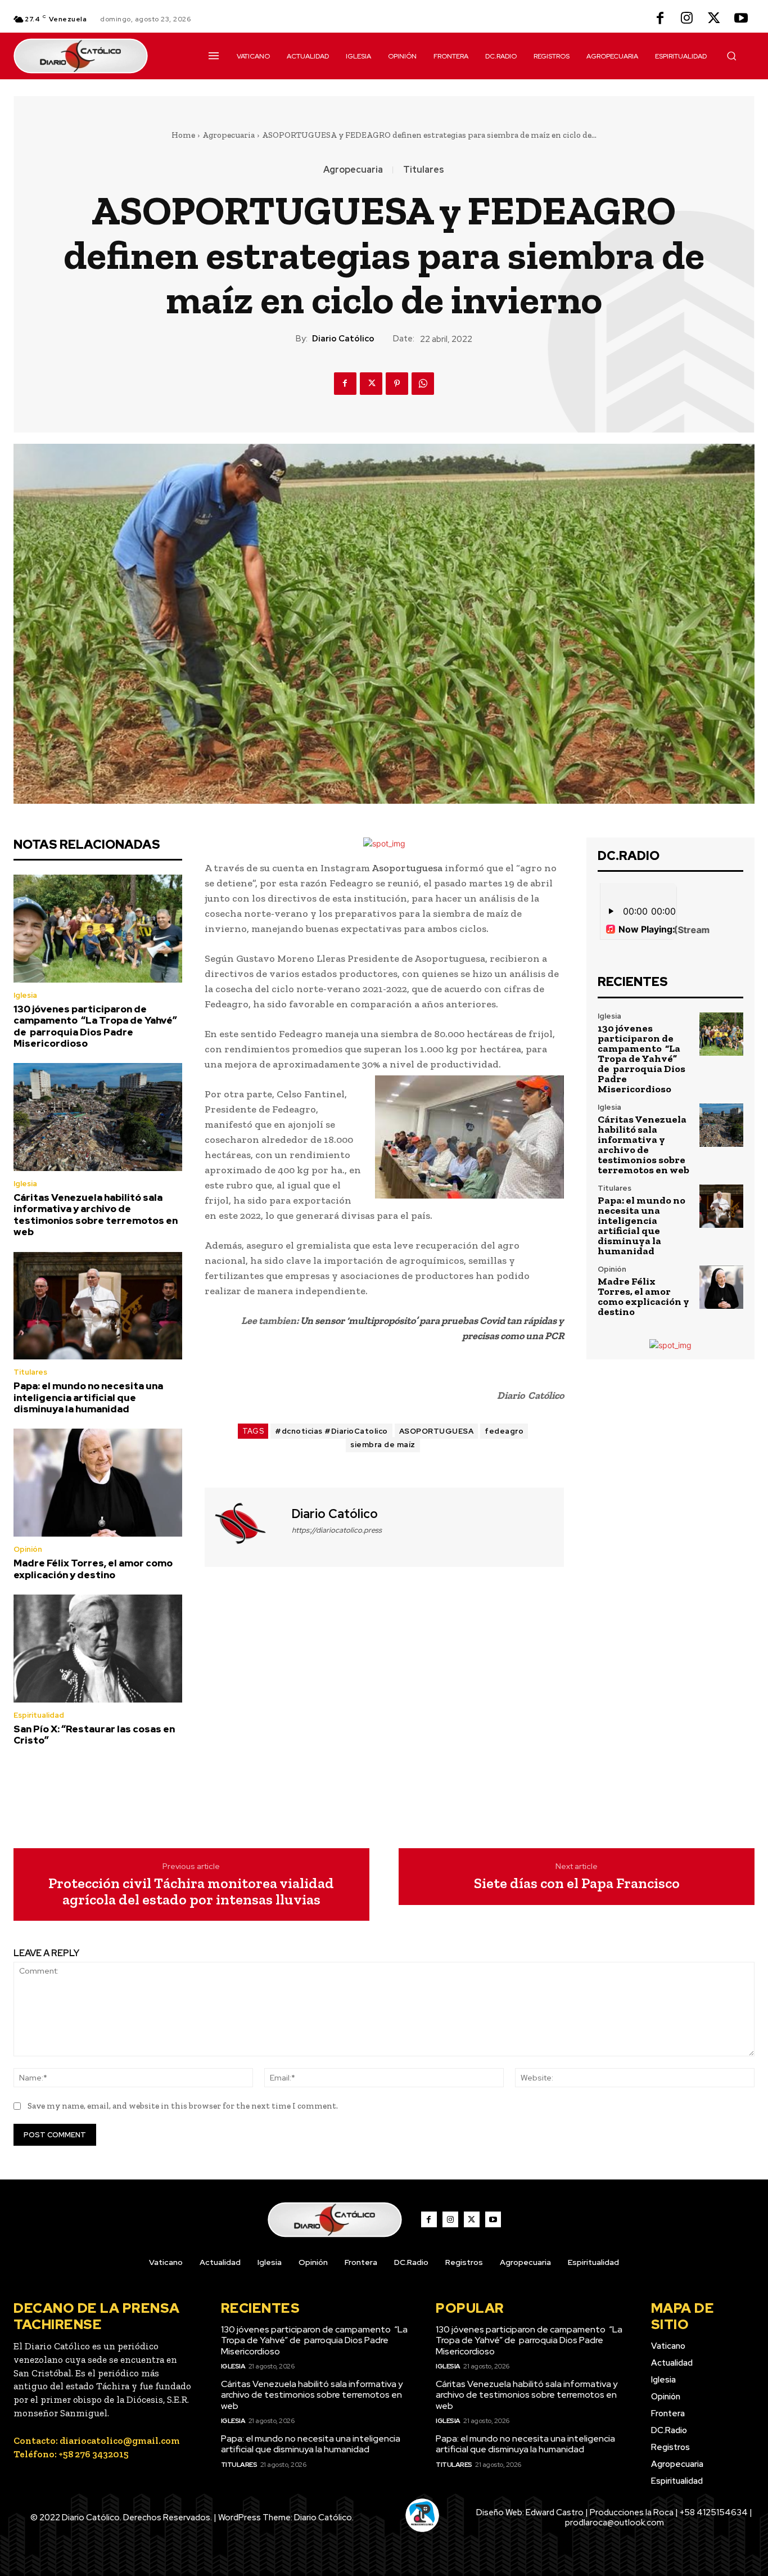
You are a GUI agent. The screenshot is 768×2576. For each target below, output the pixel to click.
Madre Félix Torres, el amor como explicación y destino (93, 1569)
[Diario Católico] (247, 1526)
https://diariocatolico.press (337, 1530)
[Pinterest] (397, 384)
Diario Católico (343, 339)
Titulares (424, 170)
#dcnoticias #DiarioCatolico (331, 1431)
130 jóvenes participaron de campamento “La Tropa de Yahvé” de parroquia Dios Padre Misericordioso (95, 1026)
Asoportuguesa (407, 868)
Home (183, 135)
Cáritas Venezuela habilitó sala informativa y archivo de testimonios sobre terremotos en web (96, 1215)
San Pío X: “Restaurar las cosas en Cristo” (94, 1735)
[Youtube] (741, 19)
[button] (731, 56)
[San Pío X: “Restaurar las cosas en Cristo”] (98, 1649)
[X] (714, 19)
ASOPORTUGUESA (437, 1431)
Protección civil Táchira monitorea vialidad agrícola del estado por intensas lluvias (191, 1891)
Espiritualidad (39, 1715)
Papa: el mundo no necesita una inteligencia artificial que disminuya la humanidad (88, 1397)
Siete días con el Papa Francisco (577, 1883)
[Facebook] (660, 19)
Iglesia (25, 995)
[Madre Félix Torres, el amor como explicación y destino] (98, 1483)
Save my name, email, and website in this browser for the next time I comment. (183, 2106)
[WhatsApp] (423, 384)
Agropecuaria (229, 135)
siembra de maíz (383, 1445)
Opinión (28, 1549)
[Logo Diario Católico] (98, 56)
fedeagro (504, 1431)
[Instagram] (687, 19)
